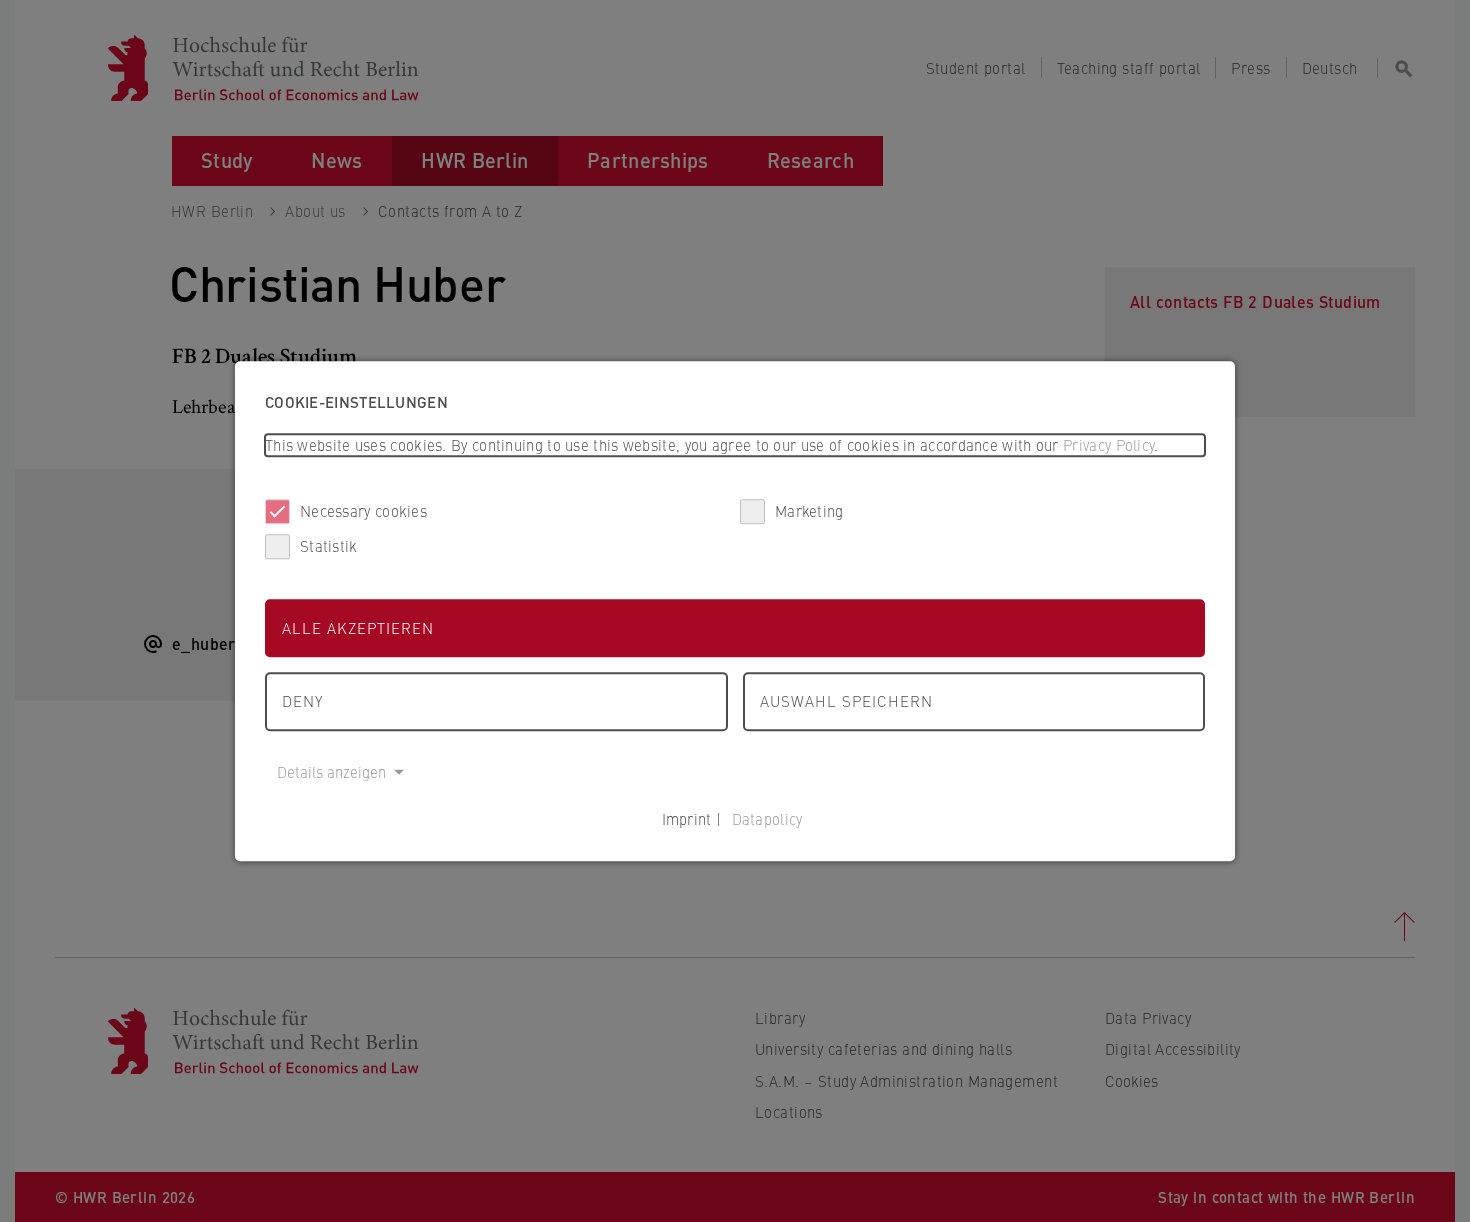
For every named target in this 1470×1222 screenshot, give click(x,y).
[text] (735, 445)
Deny (302, 700)
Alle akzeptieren (358, 627)
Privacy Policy (1108, 444)
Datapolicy (767, 818)
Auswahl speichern (846, 700)
